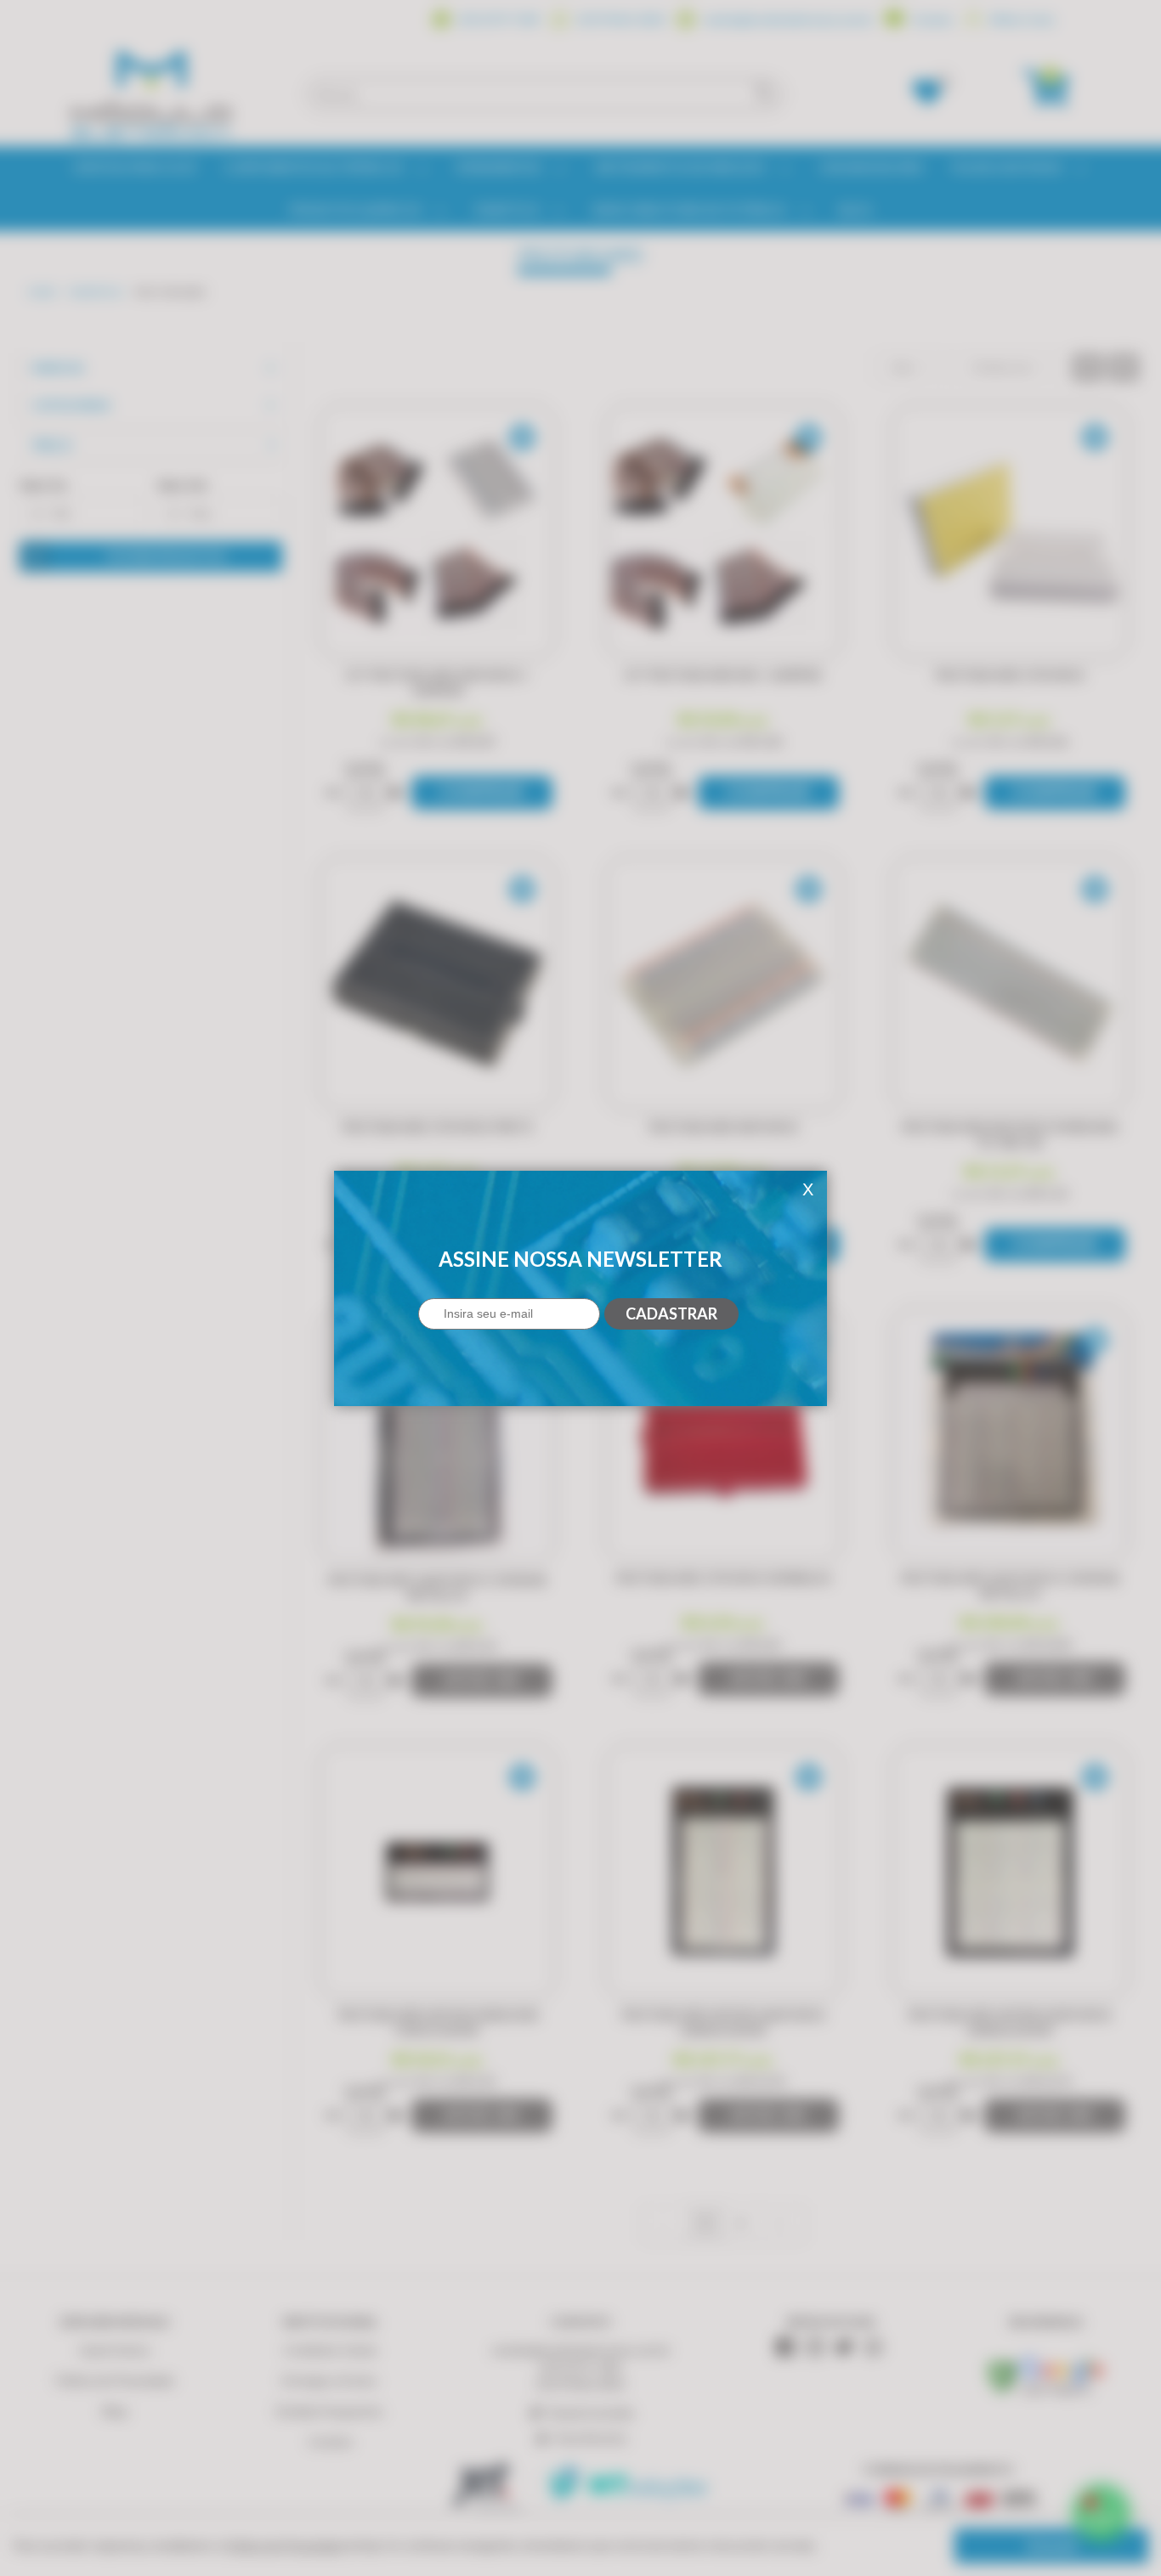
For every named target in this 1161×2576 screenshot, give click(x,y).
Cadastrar (671, 1313)
